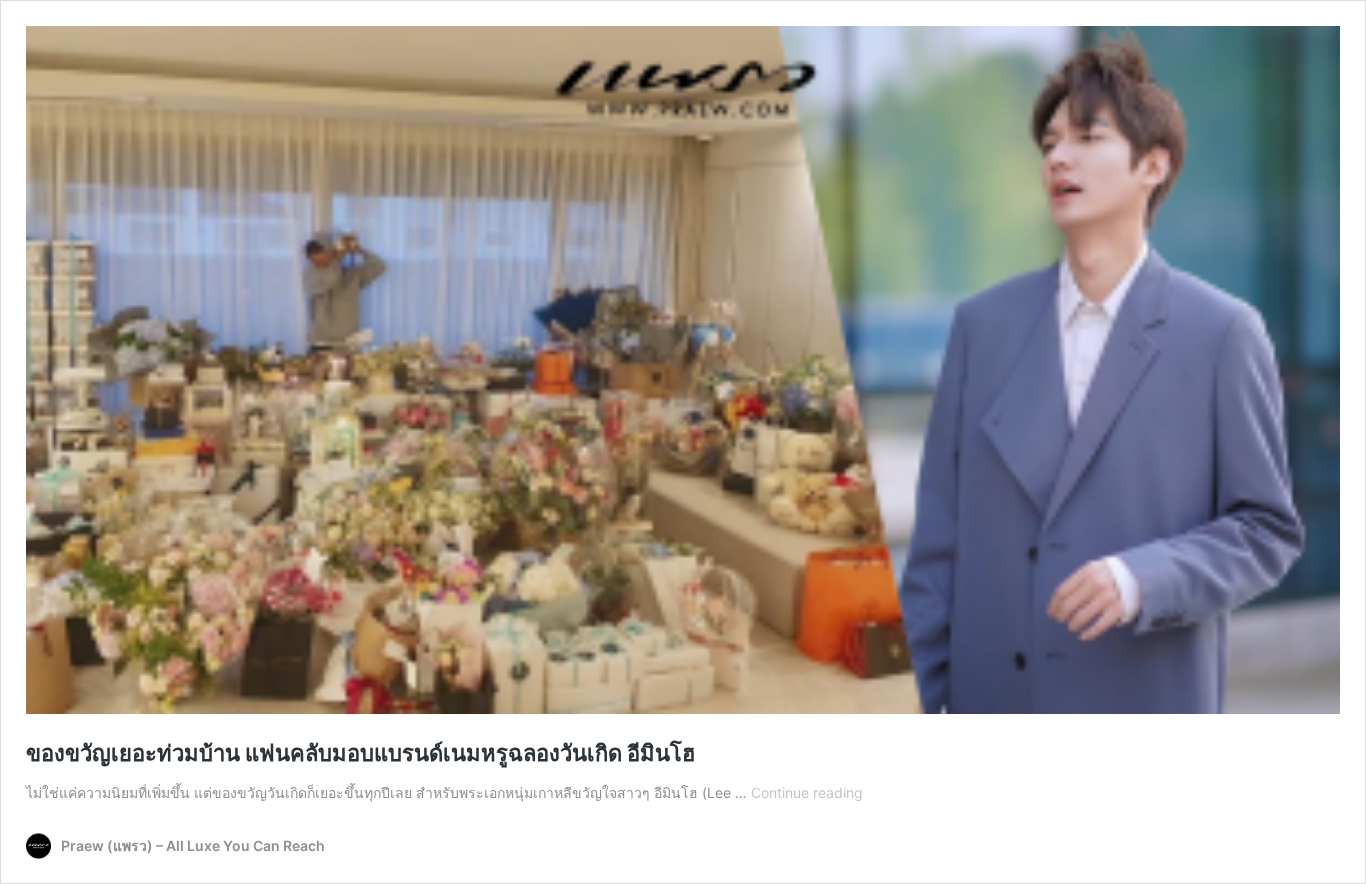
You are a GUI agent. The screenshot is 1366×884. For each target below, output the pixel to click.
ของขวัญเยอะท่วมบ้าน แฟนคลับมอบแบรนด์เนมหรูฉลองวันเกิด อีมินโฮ (360, 753)
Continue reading (807, 792)
